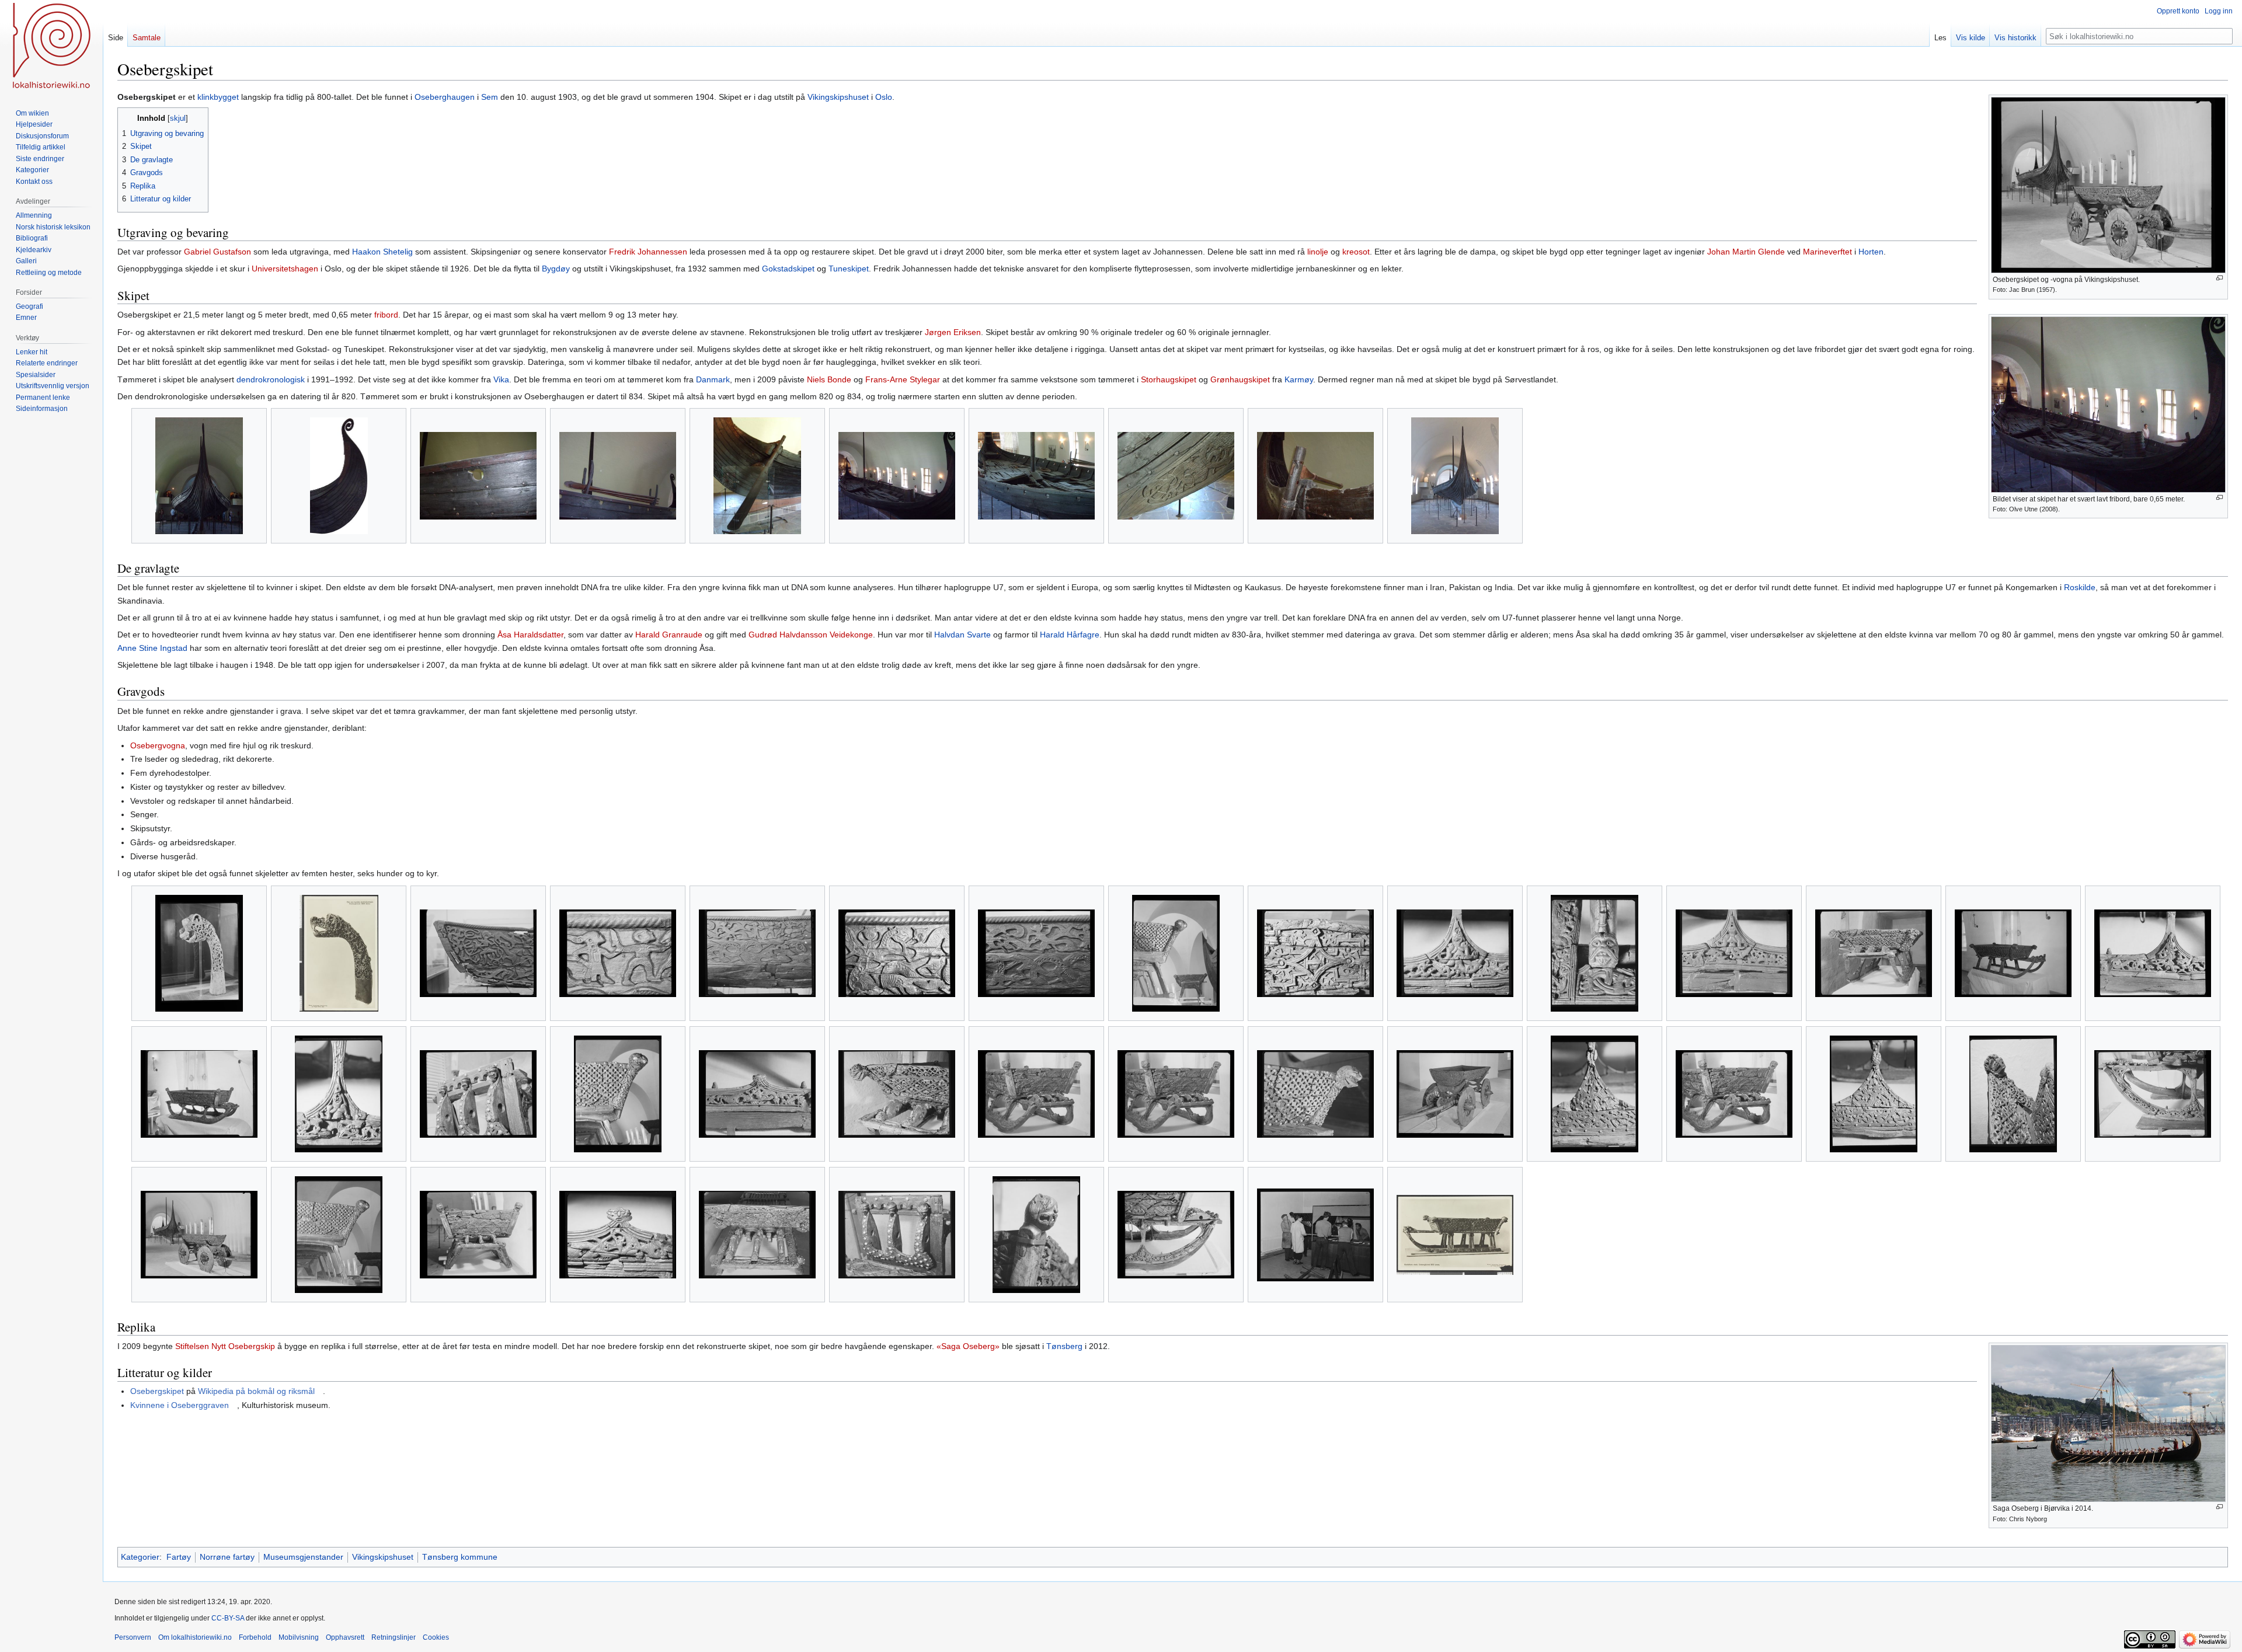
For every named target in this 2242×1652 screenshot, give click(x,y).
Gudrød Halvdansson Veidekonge (811, 635)
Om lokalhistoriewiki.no (195, 1637)
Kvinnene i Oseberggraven (180, 1405)
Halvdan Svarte (962, 635)
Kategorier (140, 1557)
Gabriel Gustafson (217, 252)
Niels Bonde (829, 379)
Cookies (436, 1637)
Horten (1871, 252)
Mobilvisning (299, 1637)
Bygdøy (556, 269)
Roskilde (2080, 587)
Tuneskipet (849, 269)
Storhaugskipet (1169, 379)
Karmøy (1299, 379)
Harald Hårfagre (1070, 635)
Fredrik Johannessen (648, 252)
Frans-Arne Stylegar (903, 379)
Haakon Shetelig (382, 252)
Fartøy (179, 1557)
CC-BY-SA (228, 1618)
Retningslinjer (394, 1637)
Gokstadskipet (788, 269)
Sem (490, 97)
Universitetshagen (285, 269)
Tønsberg (1064, 1346)
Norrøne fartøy (227, 1557)
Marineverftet (1827, 252)
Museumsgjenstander (303, 1557)
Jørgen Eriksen (953, 332)
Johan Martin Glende (1746, 252)
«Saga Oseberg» (968, 1346)
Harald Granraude (669, 635)
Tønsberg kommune (460, 1557)
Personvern (133, 1637)
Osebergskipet (157, 1391)
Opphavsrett (345, 1637)
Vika (501, 379)
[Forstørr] (2220, 278)
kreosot (1356, 252)
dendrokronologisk (271, 379)
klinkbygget (218, 97)
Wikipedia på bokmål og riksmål (256, 1391)
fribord (386, 315)
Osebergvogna (158, 745)
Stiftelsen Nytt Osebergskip (225, 1346)
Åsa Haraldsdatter (530, 635)
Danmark (713, 379)
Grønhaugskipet (1240, 379)
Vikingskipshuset (838, 97)
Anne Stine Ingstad (152, 648)
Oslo (884, 97)
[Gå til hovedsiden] (51, 47)
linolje (1318, 252)
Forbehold (255, 1637)
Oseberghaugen (445, 97)
